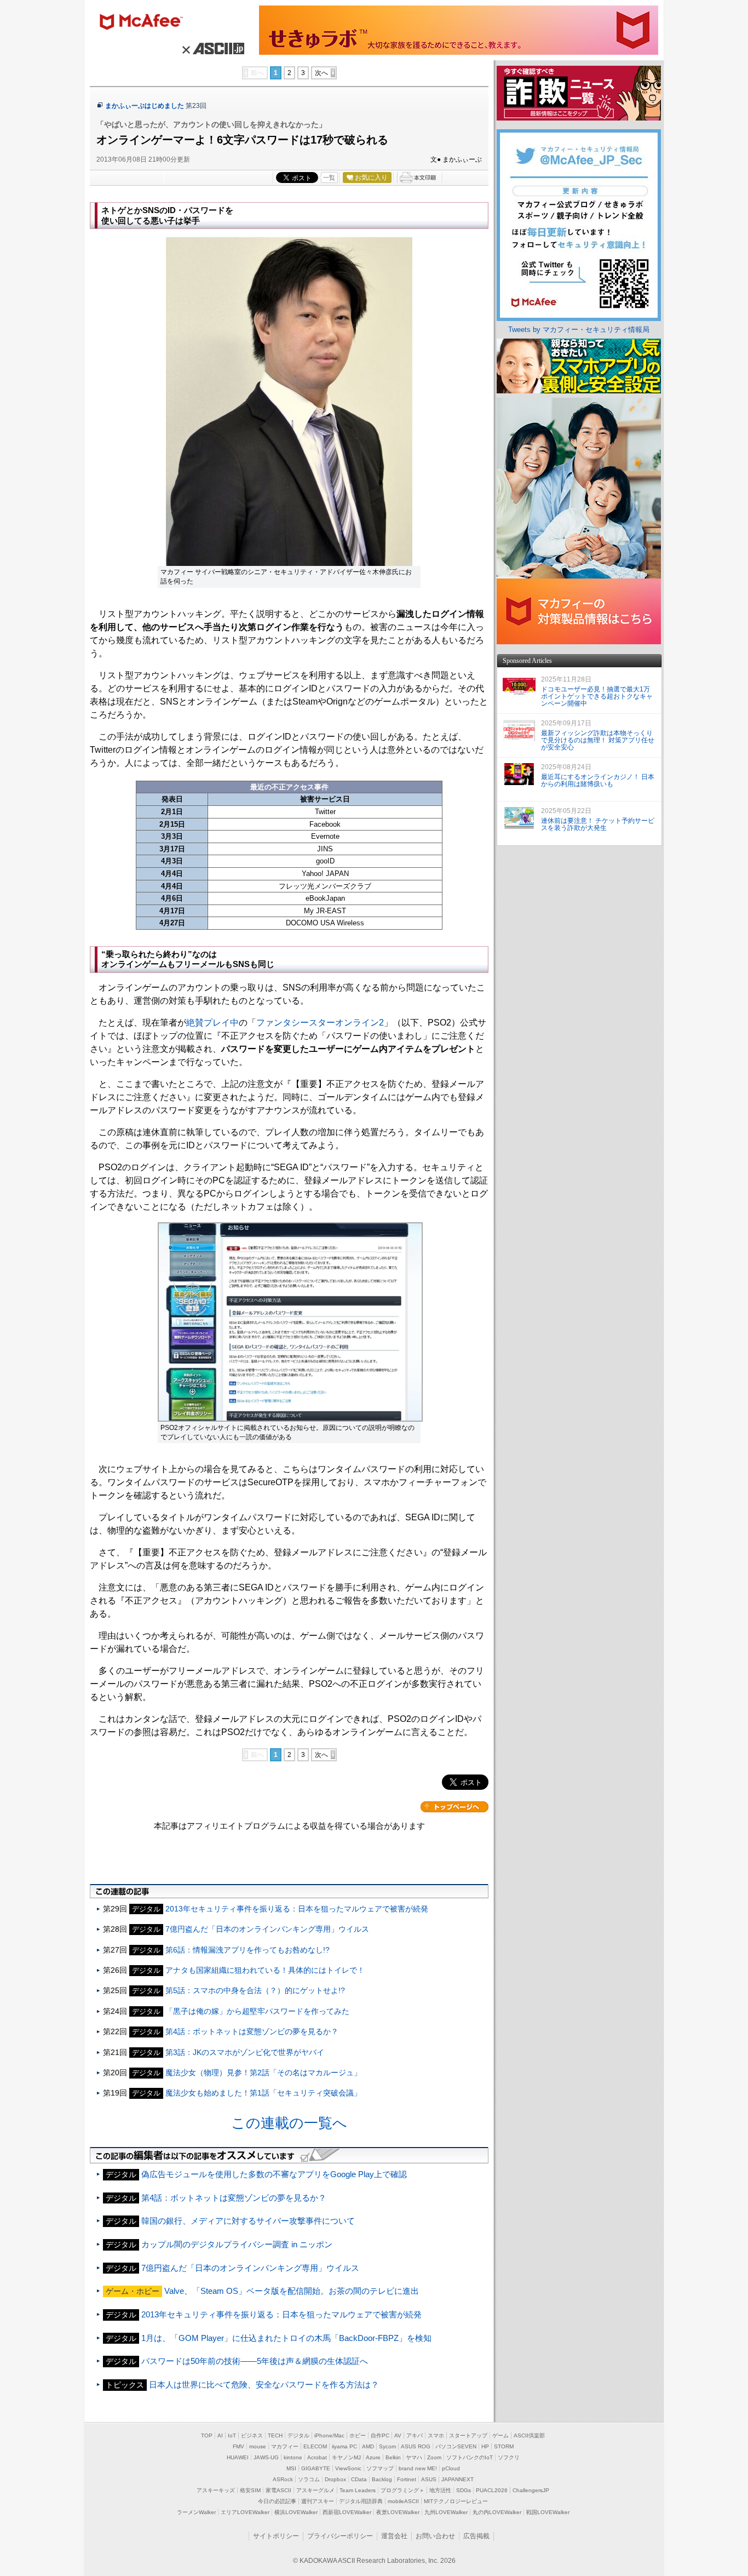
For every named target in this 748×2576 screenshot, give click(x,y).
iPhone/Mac (329, 2435)
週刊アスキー (318, 2501)
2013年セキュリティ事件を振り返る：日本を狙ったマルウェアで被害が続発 (297, 1909)
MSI (291, 2468)
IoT (232, 2435)
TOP (207, 2435)
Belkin (393, 2457)
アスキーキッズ (216, 2490)
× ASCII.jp (212, 48)
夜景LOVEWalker (398, 2512)
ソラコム (309, 2479)
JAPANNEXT (458, 2479)
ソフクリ (509, 2457)
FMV (238, 2446)
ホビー (358, 2435)
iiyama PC (344, 2446)
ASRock (283, 2479)
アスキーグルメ (315, 2490)
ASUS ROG (416, 2446)
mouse (258, 2446)
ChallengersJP (531, 2490)
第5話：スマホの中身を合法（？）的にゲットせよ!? (255, 1990)
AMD (368, 2446)
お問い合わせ (435, 2536)
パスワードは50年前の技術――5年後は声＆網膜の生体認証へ (255, 2361)
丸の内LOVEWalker (497, 2512)
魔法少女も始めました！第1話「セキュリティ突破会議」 (263, 2093)
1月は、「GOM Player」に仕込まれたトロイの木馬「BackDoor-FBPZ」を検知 (286, 2338)
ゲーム (500, 2435)
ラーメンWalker (196, 2512)
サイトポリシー (276, 2536)
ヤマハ (414, 2457)
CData (359, 2479)
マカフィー (146, 23)
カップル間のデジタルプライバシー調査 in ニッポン (237, 2244)
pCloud (451, 2468)
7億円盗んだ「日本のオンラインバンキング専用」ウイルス (267, 1929)
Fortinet (407, 2479)
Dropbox (335, 2479)
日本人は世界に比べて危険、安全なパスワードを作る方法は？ (264, 2385)
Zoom (434, 2457)
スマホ (436, 2435)
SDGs (464, 2490)
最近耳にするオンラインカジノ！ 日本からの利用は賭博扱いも (598, 780)
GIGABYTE (316, 2468)
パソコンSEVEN (456, 2446)
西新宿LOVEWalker (347, 2512)
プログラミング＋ (402, 2490)
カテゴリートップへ (454, 1807)
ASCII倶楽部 (529, 2435)
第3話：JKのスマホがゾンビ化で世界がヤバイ (245, 2052)
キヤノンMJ (346, 2457)
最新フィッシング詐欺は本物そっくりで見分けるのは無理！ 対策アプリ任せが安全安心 (598, 740)
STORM (504, 2446)
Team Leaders (358, 2490)
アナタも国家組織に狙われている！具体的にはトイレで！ (265, 1970)
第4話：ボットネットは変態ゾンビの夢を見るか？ (252, 2031)
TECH (275, 2435)
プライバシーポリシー (340, 2536)
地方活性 (440, 2490)
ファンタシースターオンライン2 (320, 1023)
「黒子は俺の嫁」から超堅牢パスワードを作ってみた (257, 2011)
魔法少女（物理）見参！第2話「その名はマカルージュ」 (263, 2073)
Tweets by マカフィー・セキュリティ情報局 (579, 330)
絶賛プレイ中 (212, 1023)
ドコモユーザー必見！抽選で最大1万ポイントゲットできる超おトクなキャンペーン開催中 (597, 696)
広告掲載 (476, 2536)
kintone (293, 2457)
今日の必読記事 (277, 2501)
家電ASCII (278, 2490)
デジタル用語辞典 (361, 2501)
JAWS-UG (266, 2457)
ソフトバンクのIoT (470, 2457)
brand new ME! (418, 2468)
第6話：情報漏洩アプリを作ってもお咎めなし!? (248, 1950)
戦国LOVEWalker (548, 2512)
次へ (321, 73)
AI (220, 2435)
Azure (373, 2457)
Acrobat (317, 2457)
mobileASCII (403, 2501)
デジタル (298, 2435)
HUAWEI (238, 2457)
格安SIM (250, 2490)
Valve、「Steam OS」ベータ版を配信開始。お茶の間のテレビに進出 (292, 2291)
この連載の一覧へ (289, 2123)
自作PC (380, 2435)
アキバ (415, 2435)
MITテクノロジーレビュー (456, 2501)
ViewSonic (348, 2468)
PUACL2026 (492, 2490)
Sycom (387, 2446)
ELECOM (315, 2446)
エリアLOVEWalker (245, 2512)
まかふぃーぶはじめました (145, 106)
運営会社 (394, 2536)
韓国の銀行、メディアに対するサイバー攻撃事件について (248, 2221)
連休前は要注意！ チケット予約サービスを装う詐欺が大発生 (598, 824)
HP (485, 2446)
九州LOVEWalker (446, 2512)
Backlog (382, 2479)
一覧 (329, 178)
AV (398, 2435)
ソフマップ (380, 2468)
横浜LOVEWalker (296, 2512)
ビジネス (252, 2435)
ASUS (429, 2479)
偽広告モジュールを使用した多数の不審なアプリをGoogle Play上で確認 (274, 2174)
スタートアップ (468, 2435)
